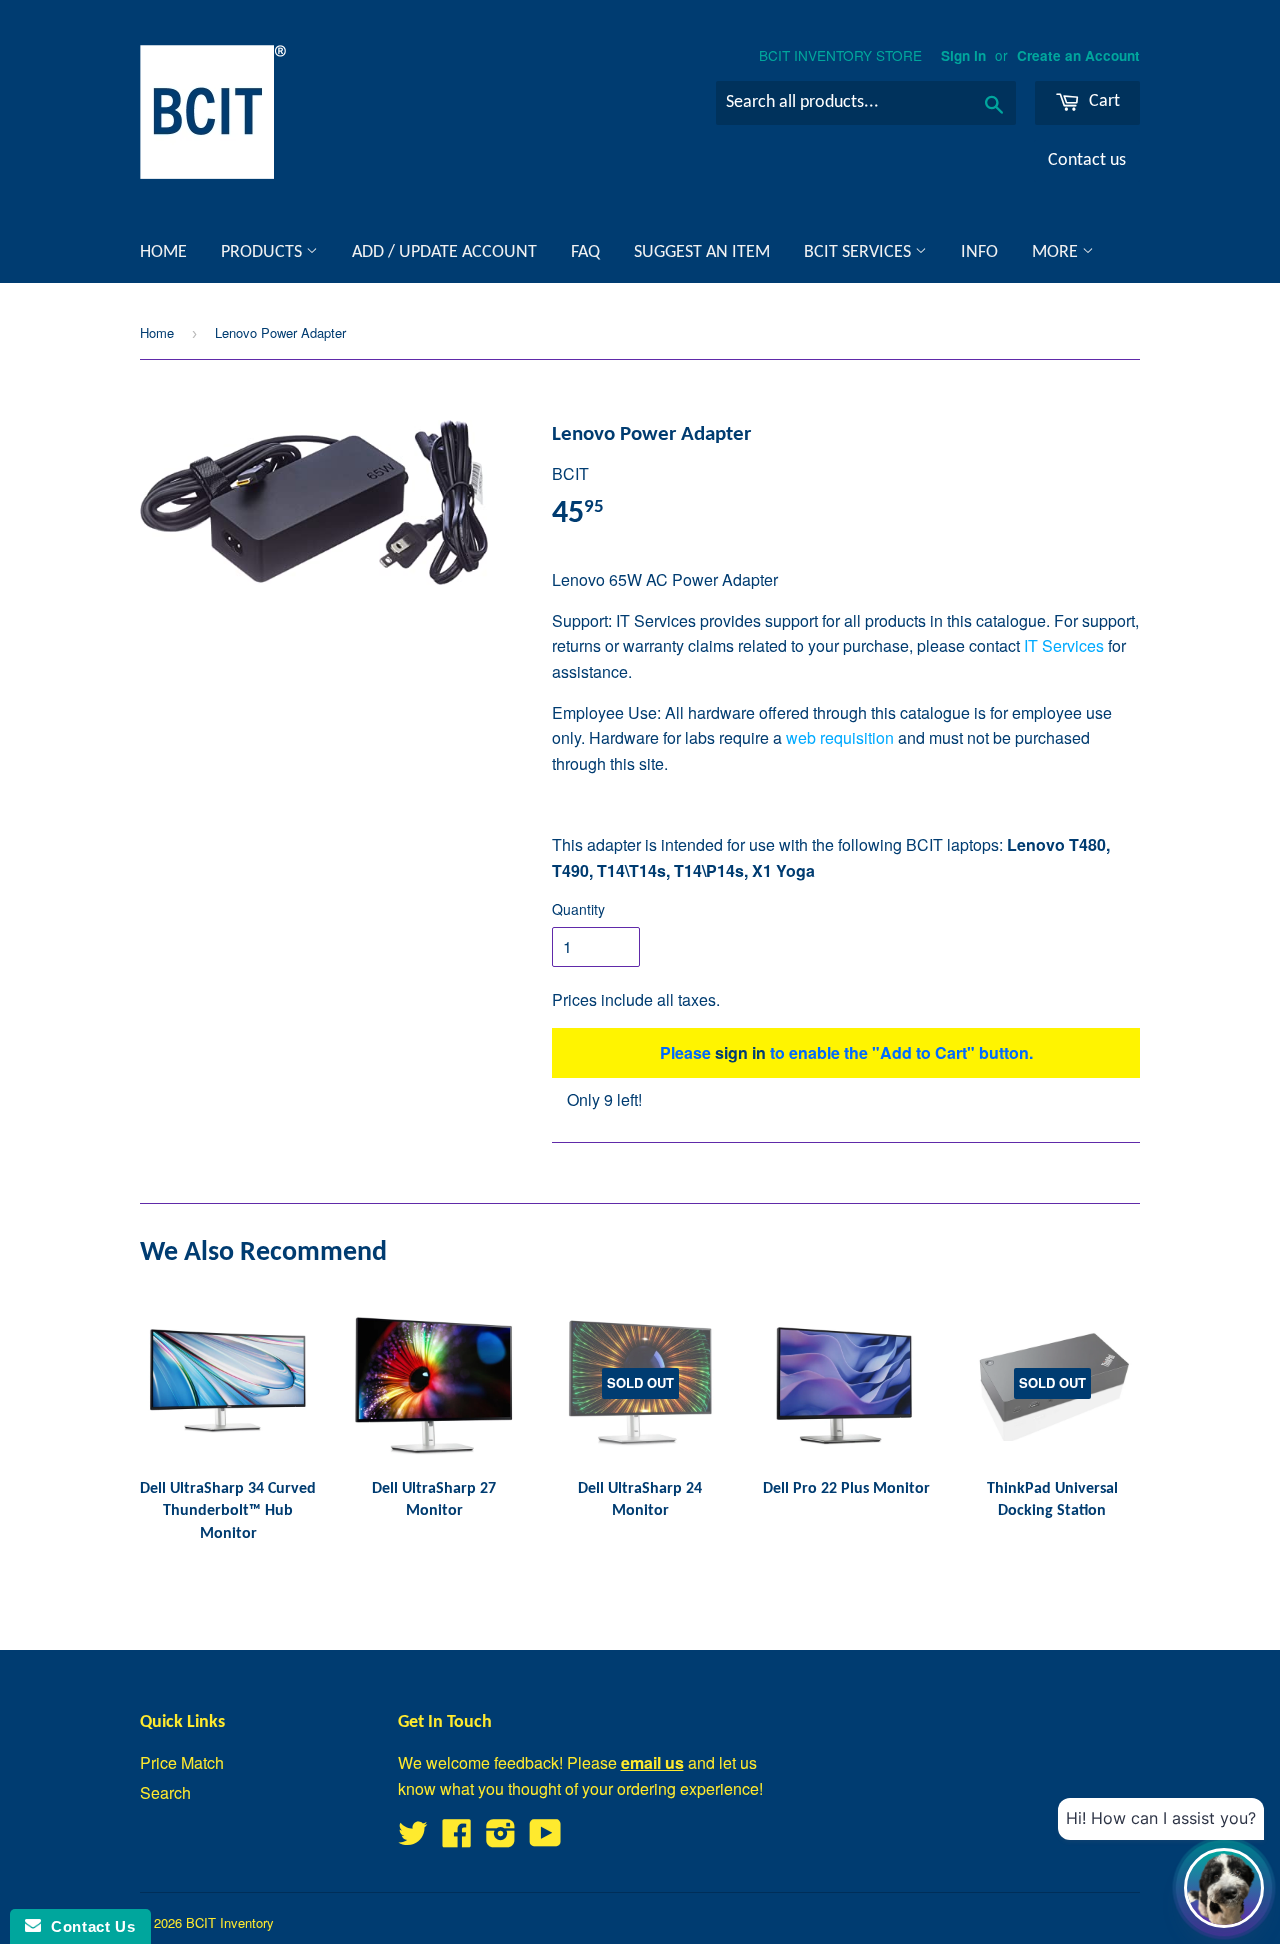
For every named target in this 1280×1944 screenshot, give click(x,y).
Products (263, 252)
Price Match (182, 1762)
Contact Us (88, 1926)
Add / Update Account (444, 252)
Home (163, 252)
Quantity (578, 909)
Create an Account (1078, 55)
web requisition (840, 737)
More (1057, 252)
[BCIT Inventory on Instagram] (501, 1838)
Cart (1102, 101)
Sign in (963, 55)
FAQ (585, 252)
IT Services (1064, 645)
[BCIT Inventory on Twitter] (413, 1838)
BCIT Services (859, 252)
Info (979, 252)
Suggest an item (702, 252)
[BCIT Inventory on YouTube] (545, 1838)
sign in (740, 1052)
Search (165, 1792)
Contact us (1087, 160)
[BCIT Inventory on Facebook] (457, 1838)
